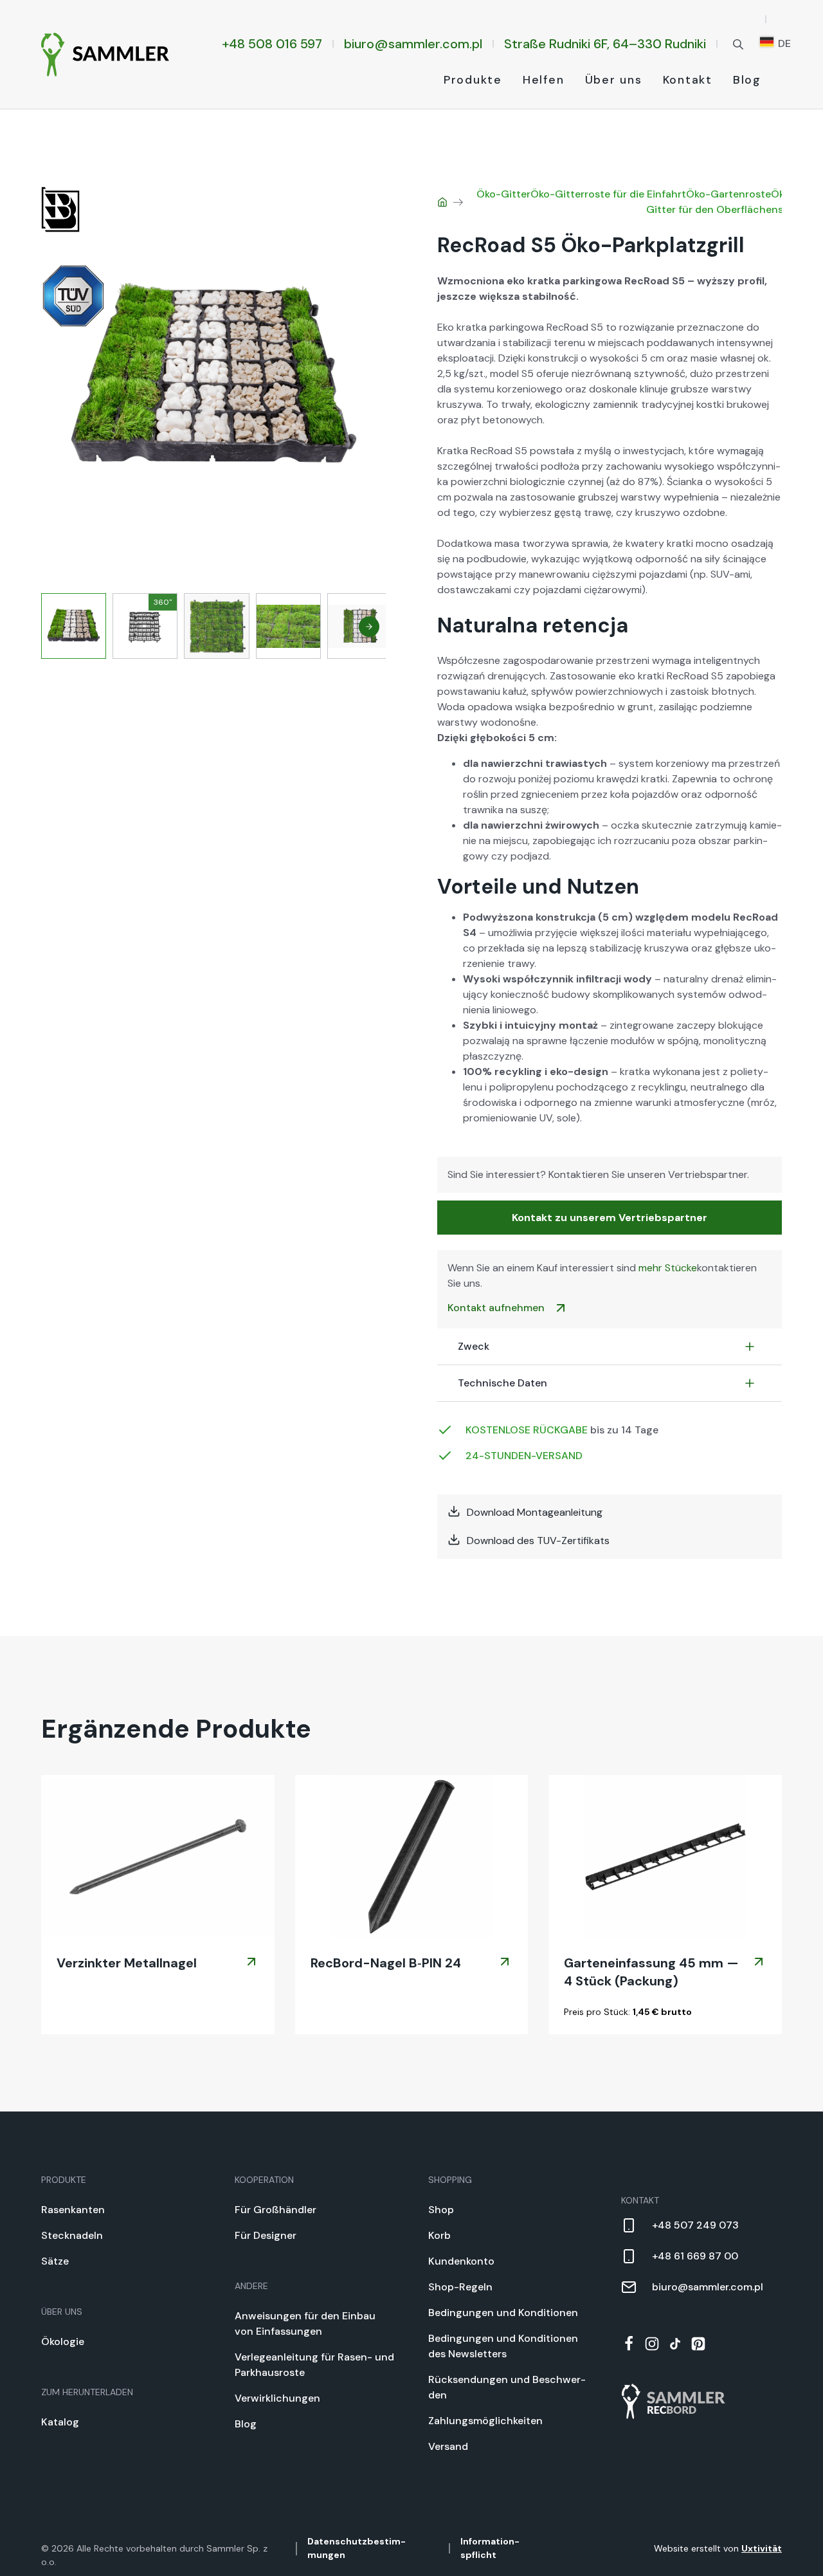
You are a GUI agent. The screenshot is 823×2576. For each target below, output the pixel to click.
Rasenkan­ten (73, 2210)
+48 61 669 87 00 (695, 2256)
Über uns (614, 80)
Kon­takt (688, 80)
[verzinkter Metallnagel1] (158, 1857)
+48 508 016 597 (272, 44)
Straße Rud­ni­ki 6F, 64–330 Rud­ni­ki (605, 44)
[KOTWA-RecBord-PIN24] (412, 1857)
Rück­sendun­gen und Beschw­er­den (507, 2387)
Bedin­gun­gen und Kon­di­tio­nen (503, 2313)
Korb (439, 2235)
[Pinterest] (698, 2344)
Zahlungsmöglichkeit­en (485, 2421)
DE (783, 43)
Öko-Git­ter (503, 194)
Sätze (55, 2261)
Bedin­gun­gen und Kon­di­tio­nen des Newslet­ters (503, 2346)
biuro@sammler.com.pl (413, 44)
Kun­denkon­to (461, 2261)
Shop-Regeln (460, 2287)
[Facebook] (629, 2344)
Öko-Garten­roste (728, 194)
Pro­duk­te (473, 80)
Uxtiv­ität (762, 2548)
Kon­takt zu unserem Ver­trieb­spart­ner (610, 1218)
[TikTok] (675, 2344)
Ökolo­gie (63, 2341)
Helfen (544, 80)
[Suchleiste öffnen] (738, 43)
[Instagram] (652, 2344)
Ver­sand (448, 2446)
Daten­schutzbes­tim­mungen (357, 2548)
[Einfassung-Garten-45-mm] (665, 1857)
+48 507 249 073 (695, 2225)
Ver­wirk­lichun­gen (277, 2398)
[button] (369, 627)
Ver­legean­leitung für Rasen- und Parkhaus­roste (314, 2365)
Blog (747, 80)
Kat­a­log (60, 2422)
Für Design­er (266, 2235)
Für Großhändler (276, 2210)
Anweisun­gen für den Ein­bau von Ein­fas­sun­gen (305, 2323)
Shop (441, 2210)
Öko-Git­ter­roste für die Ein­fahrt (608, 194)
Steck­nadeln (72, 2235)
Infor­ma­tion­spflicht (490, 2548)
